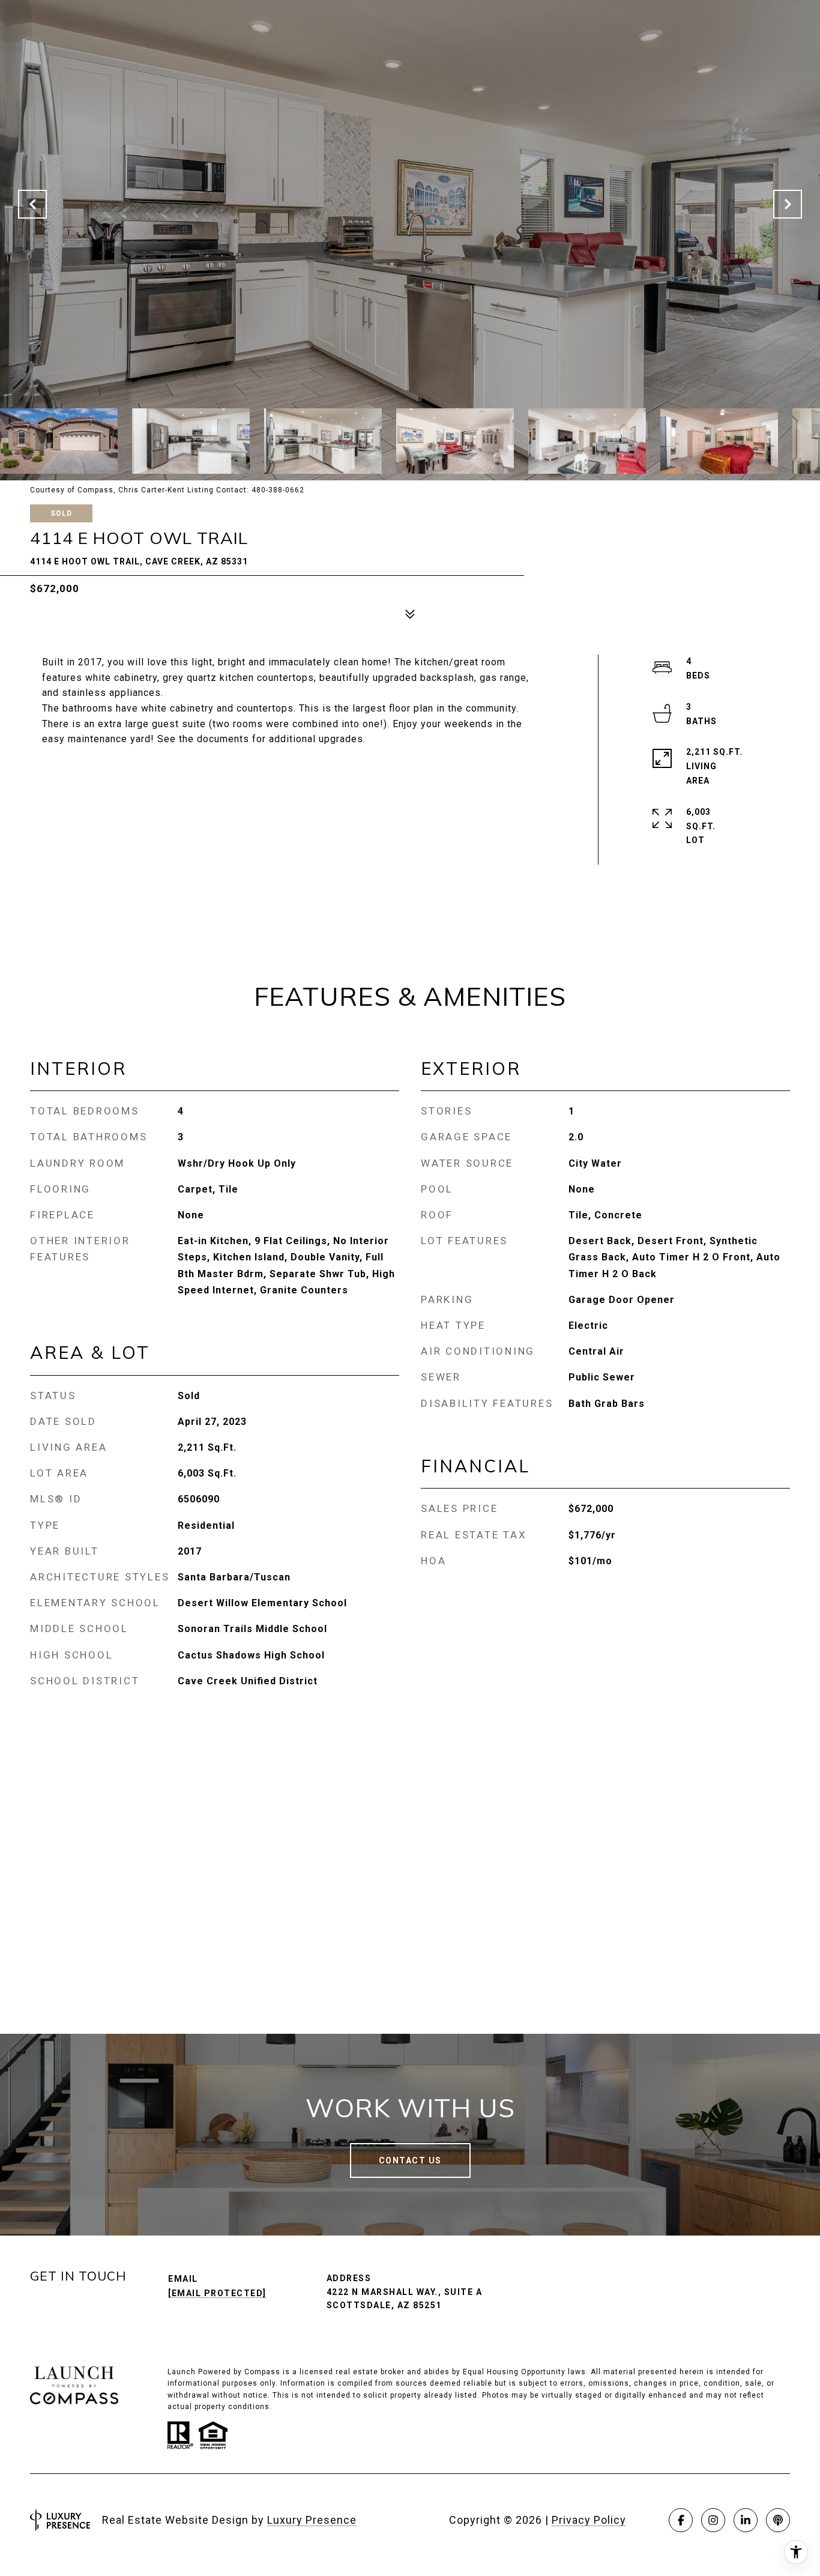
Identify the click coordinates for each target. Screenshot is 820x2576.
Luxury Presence (312, 2520)
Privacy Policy (589, 2520)
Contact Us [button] (410, 2160)
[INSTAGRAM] (713, 2520)
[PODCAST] (778, 2520)
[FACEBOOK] (681, 2520)
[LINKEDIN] (746, 2520)
